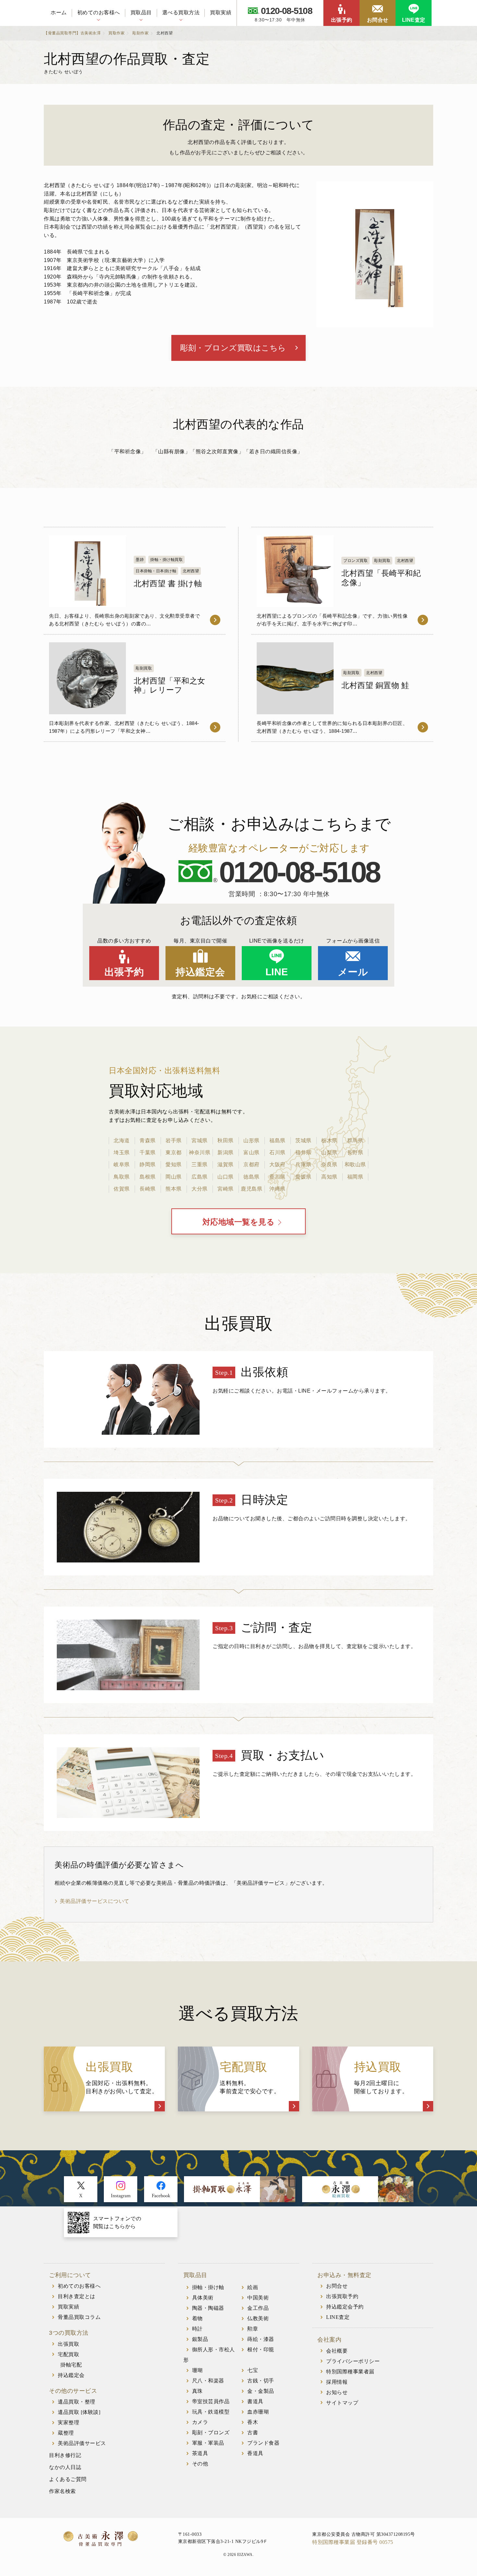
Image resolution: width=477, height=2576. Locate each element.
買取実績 (221, 12)
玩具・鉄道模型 (211, 2412)
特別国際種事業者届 (350, 2372)
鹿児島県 (251, 1189)
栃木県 (329, 1140)
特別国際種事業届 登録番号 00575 (353, 2542)
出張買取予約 (342, 2296)
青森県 (148, 1140)
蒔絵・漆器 (261, 2339)
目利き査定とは (77, 2296)
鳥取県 (122, 1177)
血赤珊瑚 (258, 2412)
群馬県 (355, 1140)
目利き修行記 (65, 2455)
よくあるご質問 (68, 2479)
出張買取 (68, 2344)
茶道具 (200, 2453)
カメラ (200, 2422)
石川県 (277, 1152)
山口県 (226, 1177)
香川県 (277, 1177)
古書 (253, 2433)
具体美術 (203, 2298)
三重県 (200, 1164)
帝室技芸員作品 (211, 2401)
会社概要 (337, 2351)
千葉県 (148, 1152)
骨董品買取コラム (79, 2317)
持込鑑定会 (200, 972)
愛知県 (174, 1164)
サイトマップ (342, 2403)
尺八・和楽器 (208, 2381)
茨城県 (303, 1140)
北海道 (122, 1140)
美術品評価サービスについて (95, 1901)
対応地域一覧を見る (239, 1222)
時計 (197, 2329)
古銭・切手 (261, 2381)
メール (353, 972)
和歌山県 (355, 1164)
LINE (277, 972)
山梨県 (329, 1152)
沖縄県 (277, 1189)
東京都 (174, 1152)
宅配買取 (68, 2354)
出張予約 (342, 20)
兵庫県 (303, 1164)
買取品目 (141, 12)
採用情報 (337, 2382)
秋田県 (226, 1140)
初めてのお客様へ (99, 12)
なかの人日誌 (65, 2467)
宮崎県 (226, 1189)
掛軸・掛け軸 (208, 2287)
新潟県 (226, 1152)
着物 (197, 2318)
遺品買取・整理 (77, 2402)
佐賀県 (122, 1189)
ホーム (59, 12)
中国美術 (258, 2298)
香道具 (255, 2453)
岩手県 (174, 1140)
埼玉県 (122, 1152)
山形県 (251, 1140)
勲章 (253, 2329)
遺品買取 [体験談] (79, 2412)
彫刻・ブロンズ (211, 2433)
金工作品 (258, 2308)
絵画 (253, 2287)
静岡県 (148, 1164)
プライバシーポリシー (353, 2361)
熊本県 (174, 1189)
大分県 (200, 1189)
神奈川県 (200, 1152)
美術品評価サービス (82, 2443)
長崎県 (148, 1189)
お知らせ (337, 2392)
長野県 (355, 1152)
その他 (200, 2464)
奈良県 (329, 1164)
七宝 (253, 2370)
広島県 (200, 1177)
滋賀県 (226, 1164)
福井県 (303, 1152)
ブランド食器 (263, 2443)
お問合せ (378, 20)
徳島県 (251, 1177)
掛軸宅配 (71, 2365)
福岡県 (355, 1177)
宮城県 (200, 1140)
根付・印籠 (261, 2350)
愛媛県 (303, 1177)
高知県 (329, 1177)
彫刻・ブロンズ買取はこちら (233, 348)
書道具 (255, 2401)
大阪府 (277, 1164)
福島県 (277, 1140)
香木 (253, 2422)
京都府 (251, 1164)
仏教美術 (258, 2318)
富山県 (251, 1152)
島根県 (148, 1177)
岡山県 (174, 1177)
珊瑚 (197, 2370)
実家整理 (68, 2422)
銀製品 (200, 2339)
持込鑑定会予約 (345, 2307)
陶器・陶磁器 (208, 2308)
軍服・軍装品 (208, 2443)
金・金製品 (261, 2391)
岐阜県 (122, 1164)
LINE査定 (414, 20)
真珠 (197, 2391)
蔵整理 (66, 2433)
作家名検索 (62, 2491)
